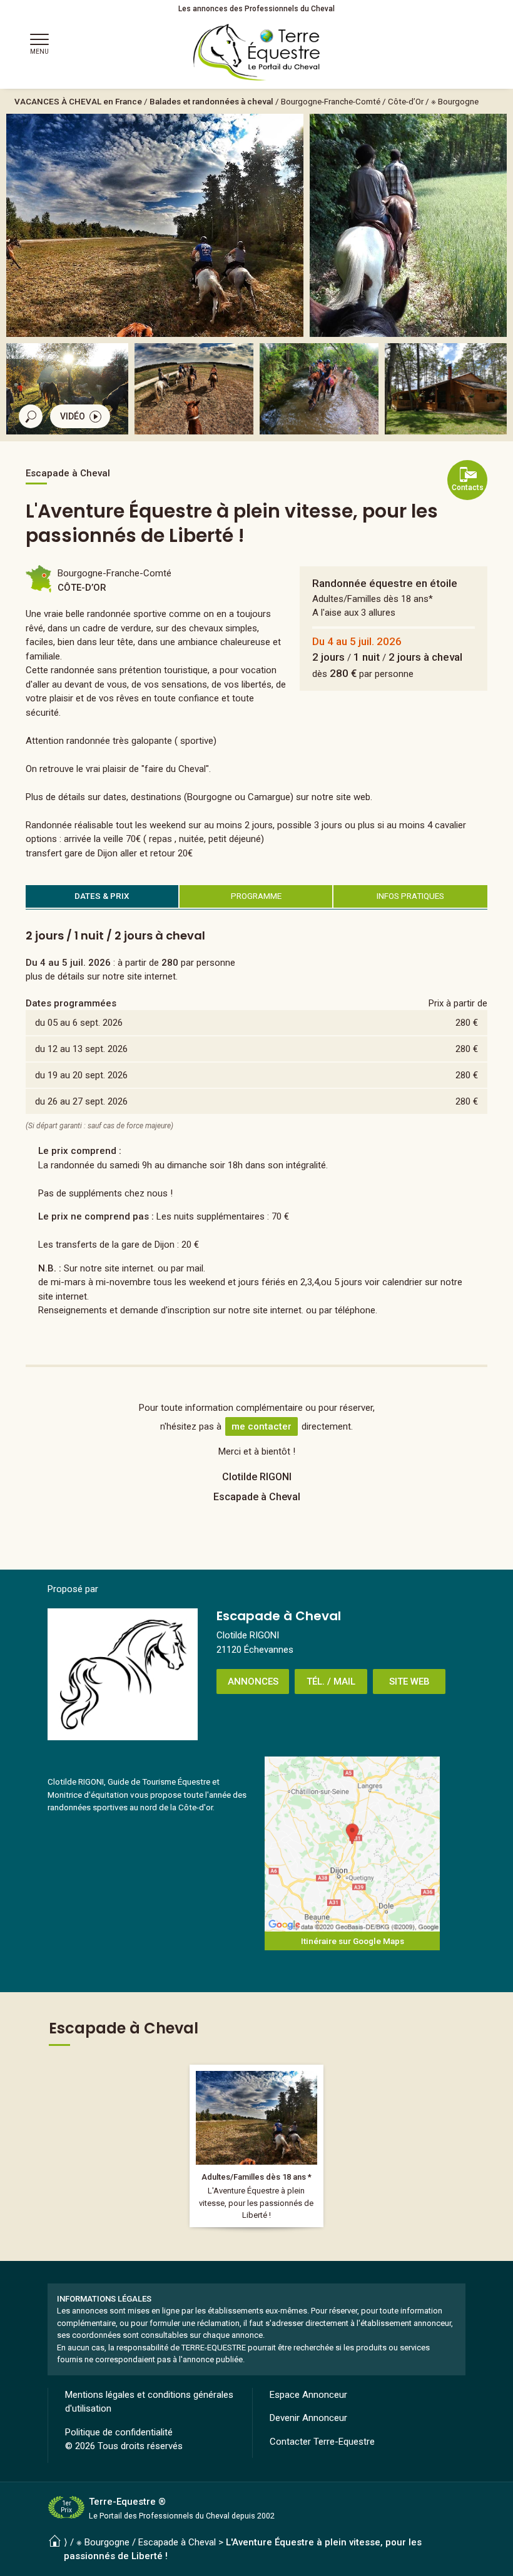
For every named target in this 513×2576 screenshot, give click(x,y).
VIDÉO (73, 416)
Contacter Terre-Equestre (322, 2442)
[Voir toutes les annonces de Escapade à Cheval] (123, 1674)
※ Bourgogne (455, 101)
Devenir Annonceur (308, 2418)
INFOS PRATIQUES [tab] (410, 896)
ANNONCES (253, 1681)
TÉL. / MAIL (331, 1681)
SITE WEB (409, 1681)
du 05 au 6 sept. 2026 (79, 1023)
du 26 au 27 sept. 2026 (81, 1101)
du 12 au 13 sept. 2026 (81, 1049)
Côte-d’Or (406, 101)
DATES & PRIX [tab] (102, 896)
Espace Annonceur (308, 2395)
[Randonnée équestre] (256, 2146)
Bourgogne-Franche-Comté (331, 101)
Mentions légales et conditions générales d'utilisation (149, 2402)
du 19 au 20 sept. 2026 (81, 1075)
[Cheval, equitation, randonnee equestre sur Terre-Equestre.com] (257, 53)
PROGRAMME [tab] (256, 896)
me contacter (262, 1426)
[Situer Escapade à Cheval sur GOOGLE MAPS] (352, 1844)
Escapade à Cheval (177, 2542)
